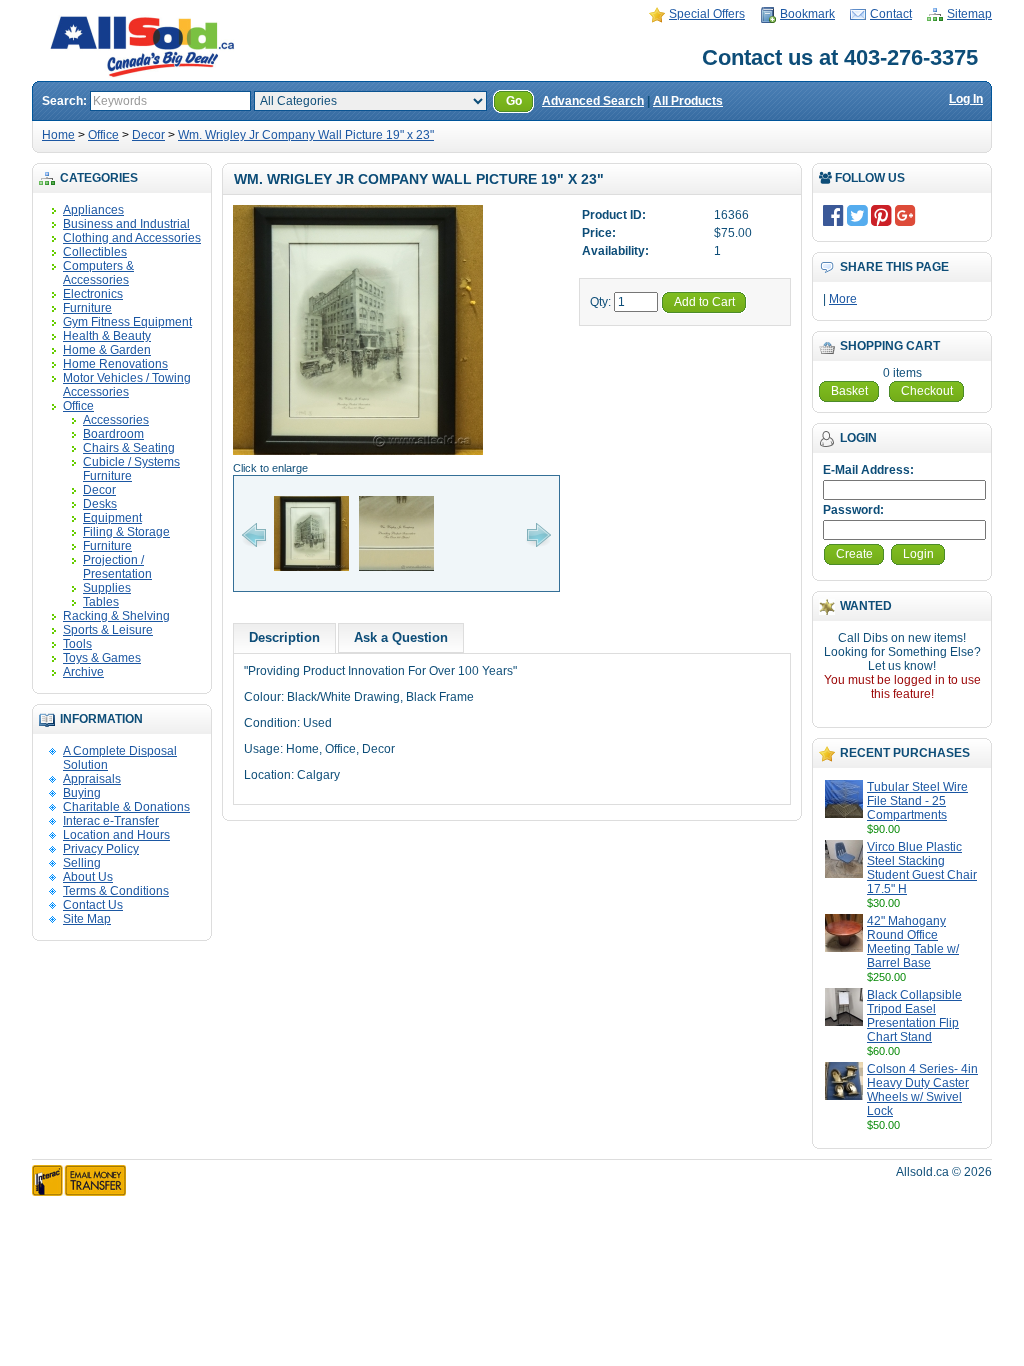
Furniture (87, 308)
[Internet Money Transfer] (79, 1192)
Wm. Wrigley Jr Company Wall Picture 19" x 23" (306, 135)
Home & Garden (107, 350)
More (843, 299)
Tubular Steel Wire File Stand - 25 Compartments (917, 801)
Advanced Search (593, 101)
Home (58, 135)
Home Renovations (115, 364)
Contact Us (93, 905)
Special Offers (707, 14)
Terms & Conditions (116, 891)
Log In (966, 99)
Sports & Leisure (108, 630)
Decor (148, 135)
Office (103, 135)
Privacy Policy (101, 849)
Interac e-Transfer (111, 821)
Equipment (112, 518)
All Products (688, 101)
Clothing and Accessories (132, 238)
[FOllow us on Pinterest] (881, 215)
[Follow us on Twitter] (857, 215)
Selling (82, 863)
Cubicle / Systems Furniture (131, 469)
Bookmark (807, 14)
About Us (88, 877)
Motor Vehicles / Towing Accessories (127, 385)
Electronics (93, 294)
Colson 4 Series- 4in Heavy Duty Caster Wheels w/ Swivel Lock (922, 1090)
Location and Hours (116, 835)
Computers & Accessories (98, 273)
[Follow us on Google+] (905, 215)
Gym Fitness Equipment (127, 322)
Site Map (87, 919)
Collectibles (95, 252)
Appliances (93, 210)
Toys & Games (102, 658)
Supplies (107, 588)
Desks (100, 504)
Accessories (116, 420)
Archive (83, 672)
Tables (101, 602)
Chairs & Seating (129, 448)
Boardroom (113, 434)
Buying (82, 793)
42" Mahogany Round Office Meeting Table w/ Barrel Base (913, 942)
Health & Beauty (107, 336)
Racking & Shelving (116, 616)
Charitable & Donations (126, 807)
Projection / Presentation (117, 567)
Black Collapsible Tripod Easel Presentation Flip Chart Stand (914, 1016)
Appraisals (92, 779)
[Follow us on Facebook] (833, 215)
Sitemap (969, 14)
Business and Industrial (126, 224)
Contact (891, 14)
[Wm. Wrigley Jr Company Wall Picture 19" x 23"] (358, 454)
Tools (77, 644)
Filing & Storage (126, 532)
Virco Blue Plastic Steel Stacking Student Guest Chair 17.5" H (922, 868)
